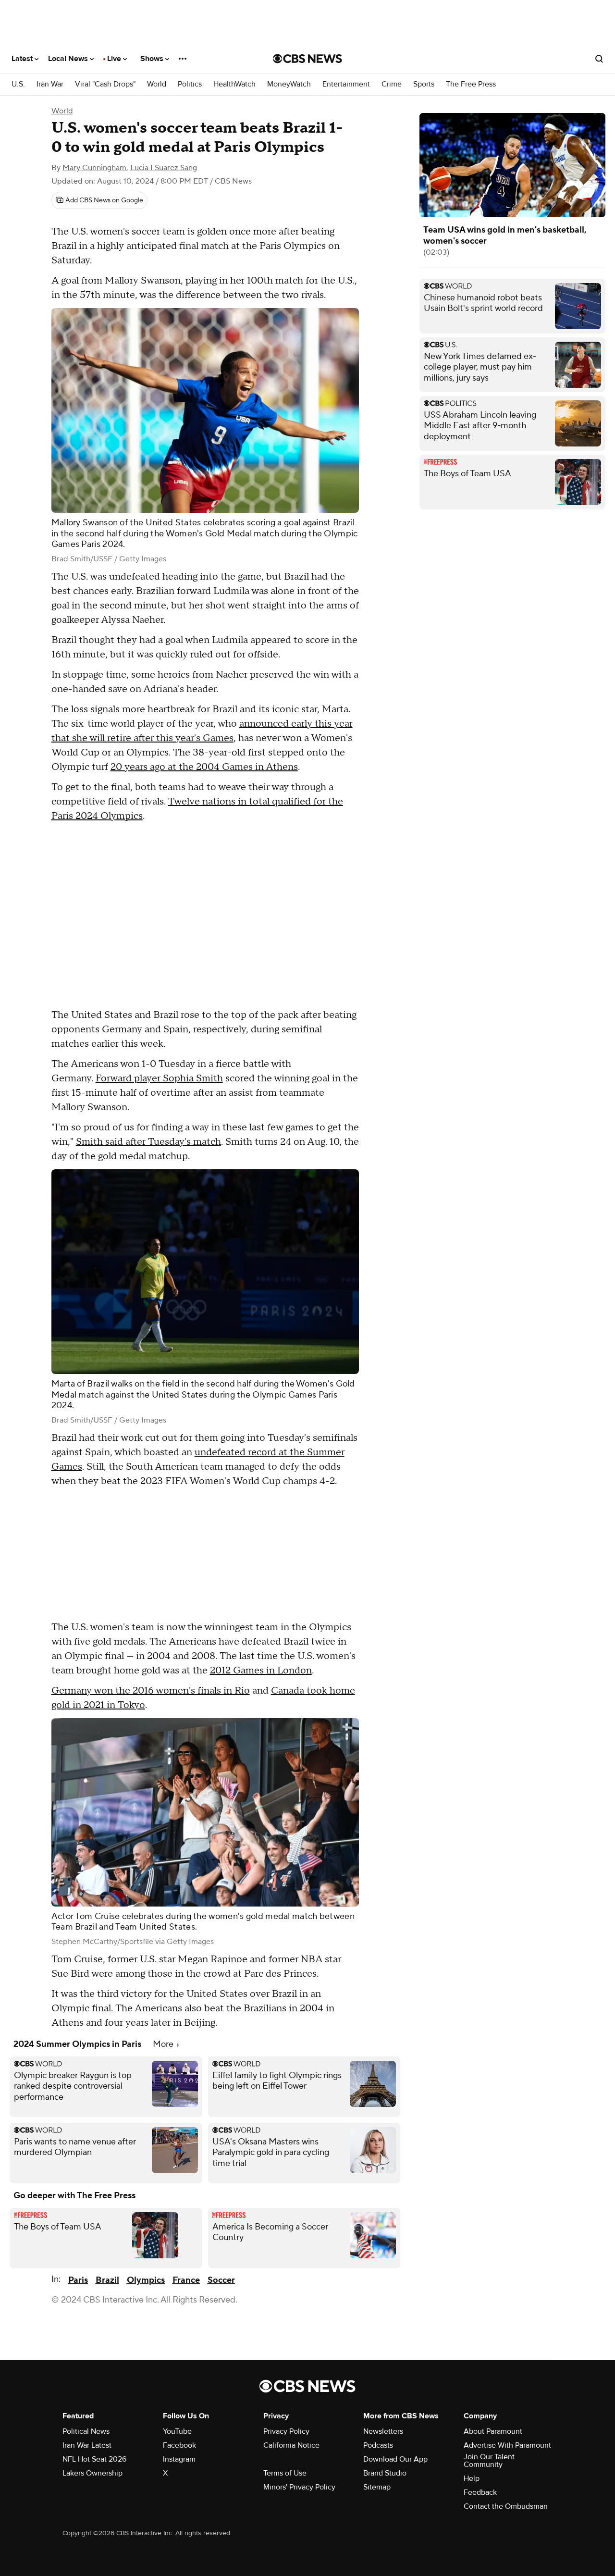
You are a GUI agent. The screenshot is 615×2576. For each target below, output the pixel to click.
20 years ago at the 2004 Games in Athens (204, 767)
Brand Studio (385, 2473)
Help (472, 2478)
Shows (153, 59)
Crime (392, 84)
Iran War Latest (87, 2445)
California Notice (291, 2445)
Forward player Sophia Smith (159, 1078)
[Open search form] (599, 59)
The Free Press (471, 84)
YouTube (177, 2431)
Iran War (50, 84)
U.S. (18, 84)
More (164, 2044)
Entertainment (346, 84)
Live (115, 59)
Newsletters (383, 2431)
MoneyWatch (289, 84)
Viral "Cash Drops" (105, 84)
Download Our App (395, 2459)
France (186, 2280)
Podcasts (378, 2445)
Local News (69, 59)
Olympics (146, 2280)
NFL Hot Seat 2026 (94, 2459)
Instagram (179, 2459)
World (157, 84)
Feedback (480, 2492)
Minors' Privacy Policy (299, 2487)
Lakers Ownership (92, 2473)
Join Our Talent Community (489, 2461)
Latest (23, 59)
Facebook (179, 2445)
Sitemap (377, 2487)
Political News (86, 2431)
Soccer (221, 2280)
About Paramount (493, 2431)
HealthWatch (234, 84)
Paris (78, 2280)
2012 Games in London (261, 1671)
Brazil (107, 2280)
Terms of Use (285, 2473)
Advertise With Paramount (507, 2445)
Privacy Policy (286, 2431)
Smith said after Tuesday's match (148, 1142)
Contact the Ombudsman (506, 2506)
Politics (190, 84)
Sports (424, 84)
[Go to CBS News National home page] (307, 59)
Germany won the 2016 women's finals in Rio (151, 1691)
